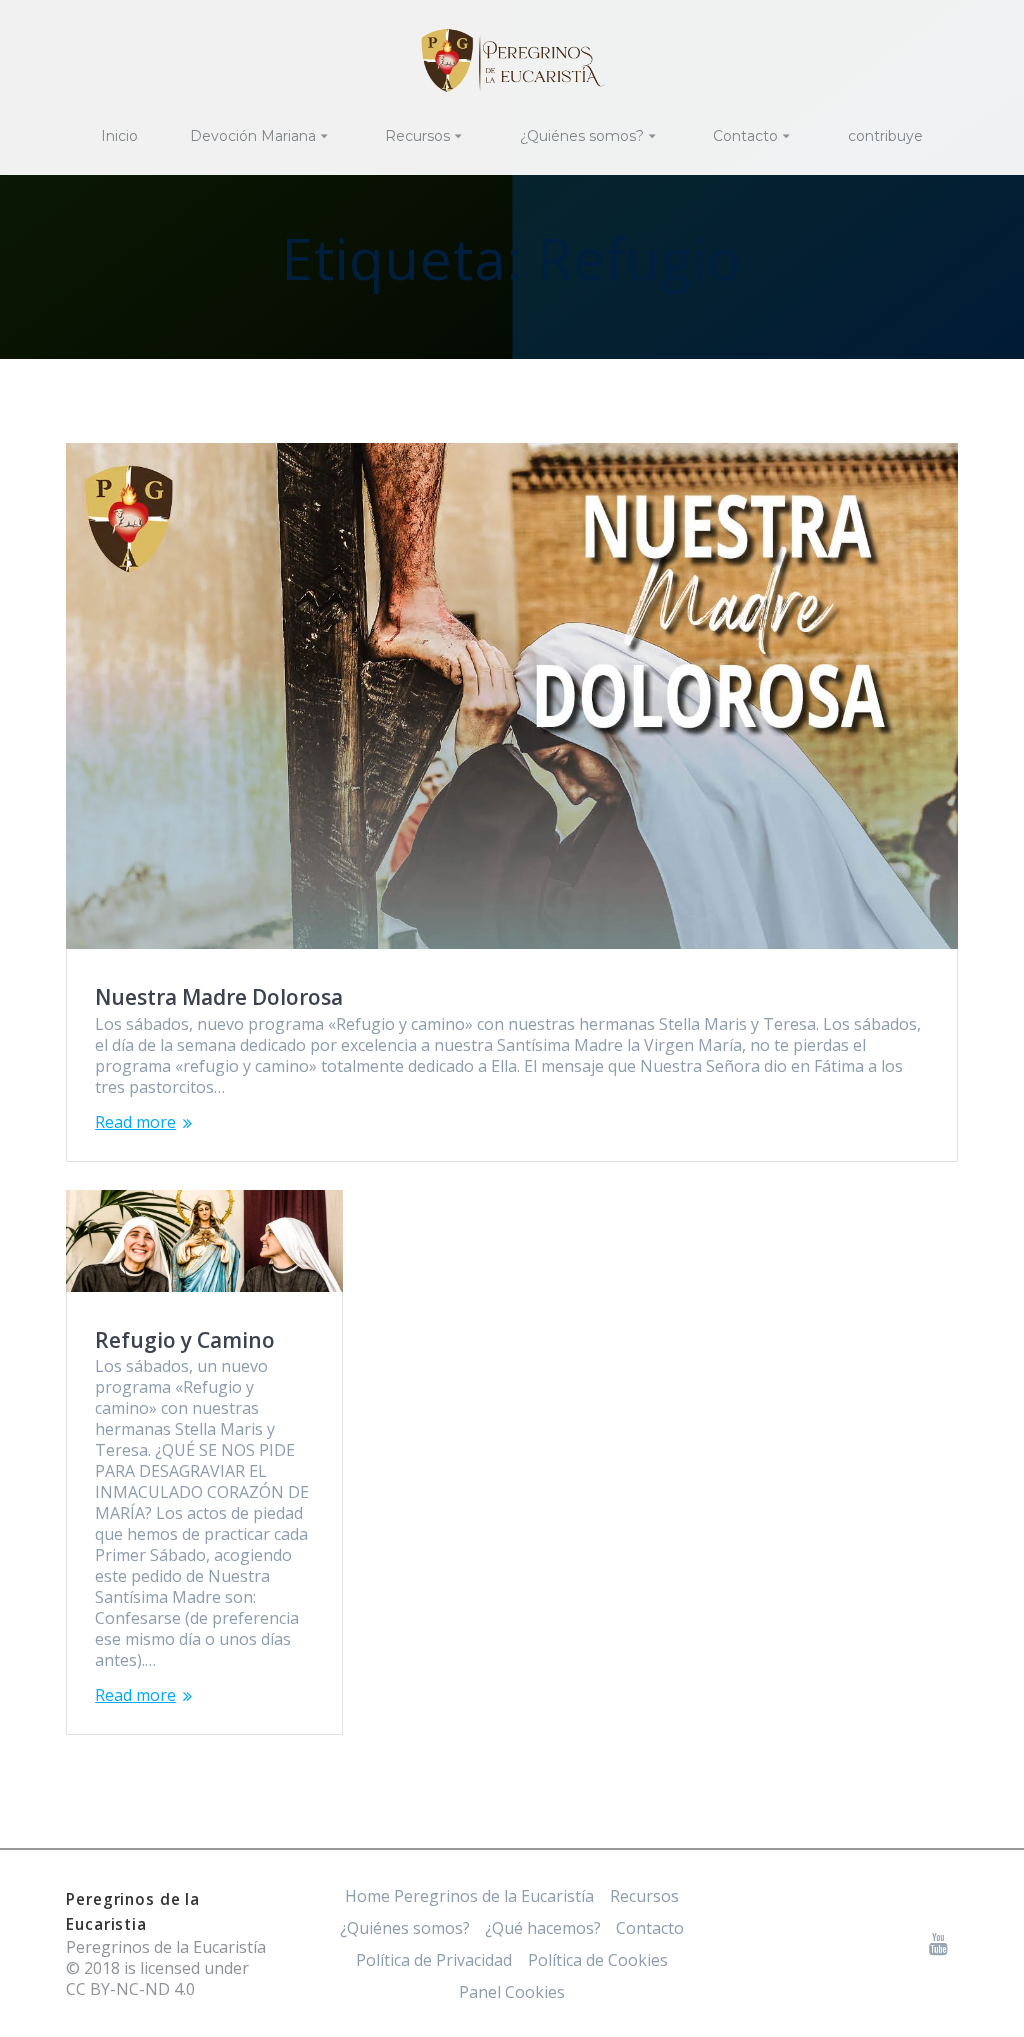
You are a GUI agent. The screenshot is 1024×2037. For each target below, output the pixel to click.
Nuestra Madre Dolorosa (219, 997)
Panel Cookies (512, 1992)
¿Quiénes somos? (582, 136)
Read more (135, 1122)
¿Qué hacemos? (543, 1928)
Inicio (119, 136)
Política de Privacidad (434, 1960)
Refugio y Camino (185, 1340)
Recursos (417, 136)
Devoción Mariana (253, 136)
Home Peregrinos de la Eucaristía (469, 1896)
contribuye (885, 136)
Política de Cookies (598, 1960)
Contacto (745, 136)
